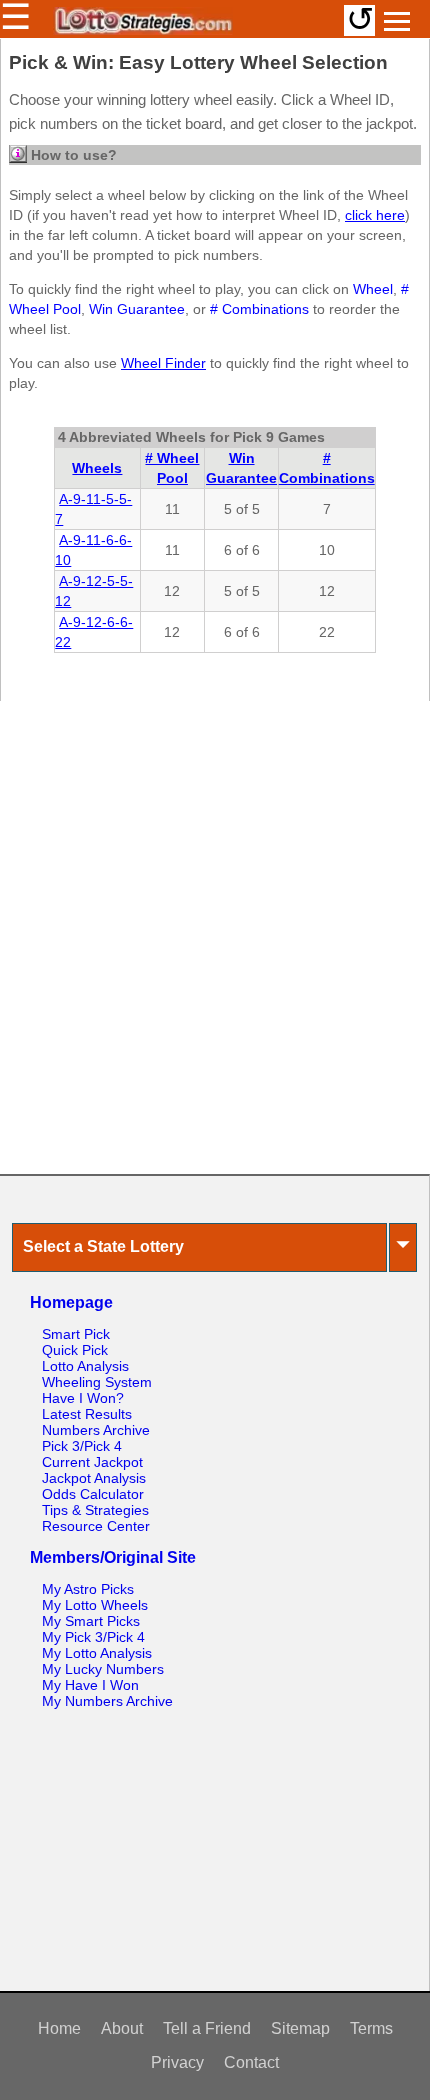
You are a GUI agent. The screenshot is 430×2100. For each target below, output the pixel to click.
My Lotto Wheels (95, 1605)
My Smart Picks (91, 1621)
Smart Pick (76, 1334)
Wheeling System (97, 1382)
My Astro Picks (88, 1589)
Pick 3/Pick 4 (82, 1446)
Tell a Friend (207, 2028)
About (122, 2028)
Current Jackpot (92, 1462)
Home (59, 2028)
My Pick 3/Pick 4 (93, 1637)
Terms (371, 2028)
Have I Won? (83, 1398)
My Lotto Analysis (97, 1653)
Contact (251, 2062)
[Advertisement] (215, 937)
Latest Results (87, 1414)
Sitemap (300, 2028)
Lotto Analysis (85, 1366)
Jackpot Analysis (94, 1478)
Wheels (97, 468)
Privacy (177, 2062)
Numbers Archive (96, 1430)
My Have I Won (90, 1685)
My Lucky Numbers (103, 1669)
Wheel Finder (163, 363)
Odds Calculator (93, 1494)
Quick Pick (75, 1350)
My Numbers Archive (107, 1701)
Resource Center (96, 1526)
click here (375, 215)
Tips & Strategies (95, 1510)
